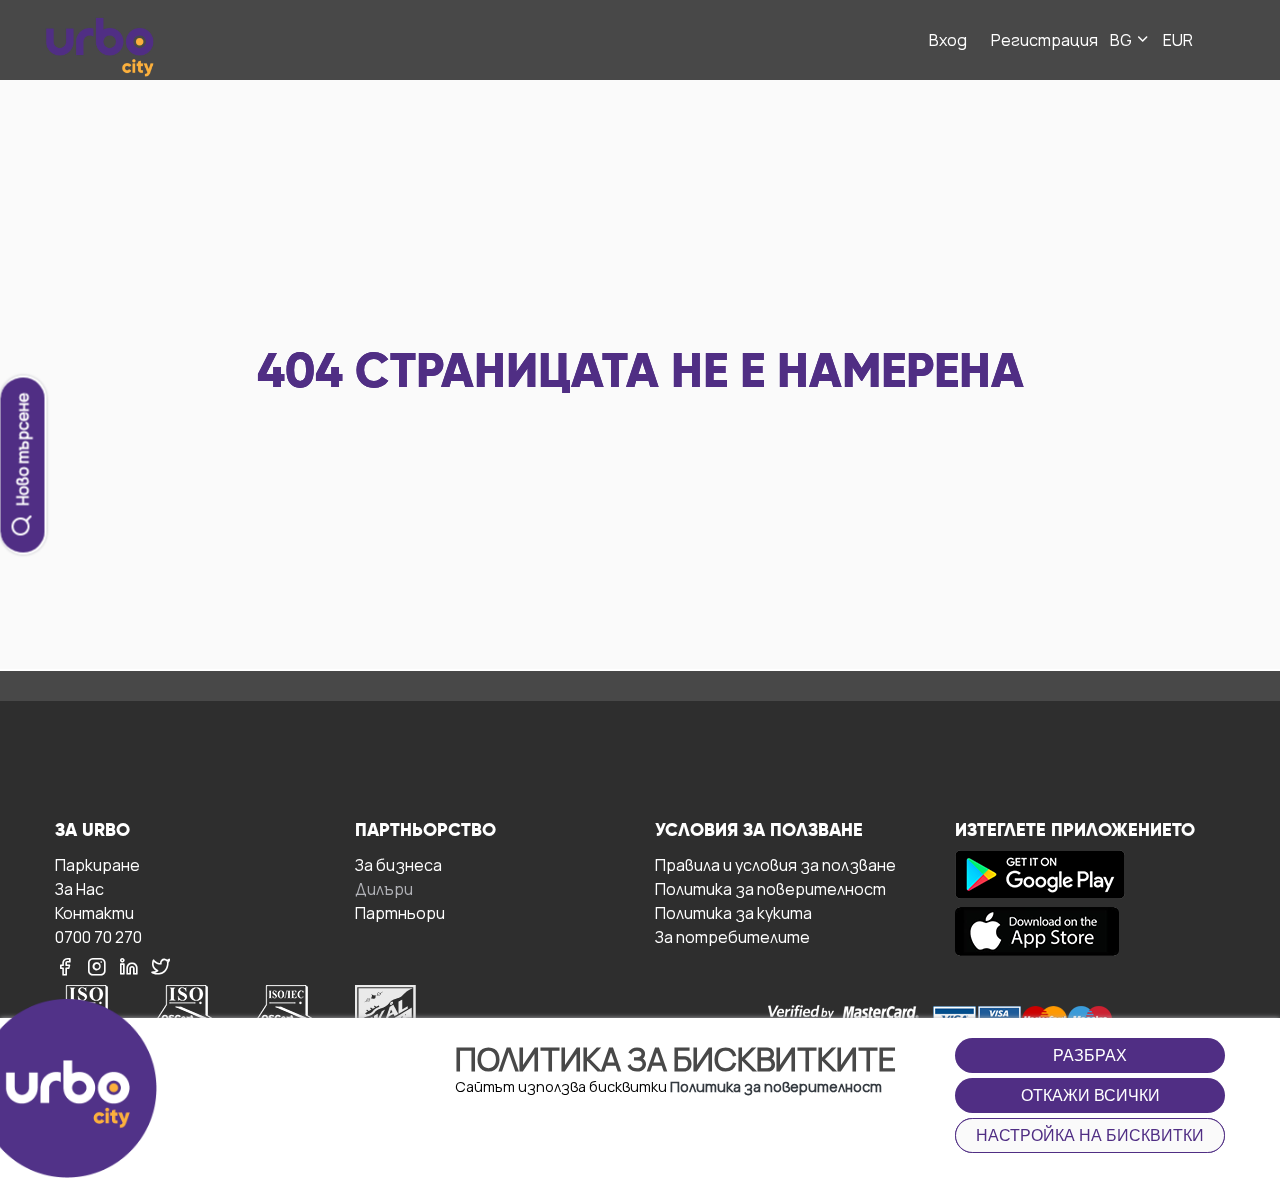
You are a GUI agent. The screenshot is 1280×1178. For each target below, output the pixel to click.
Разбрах (1090, 1055)
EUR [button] (1178, 40)
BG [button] (1122, 40)
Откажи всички (1090, 1095)
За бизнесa (398, 864)
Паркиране (97, 864)
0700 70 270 (98, 936)
